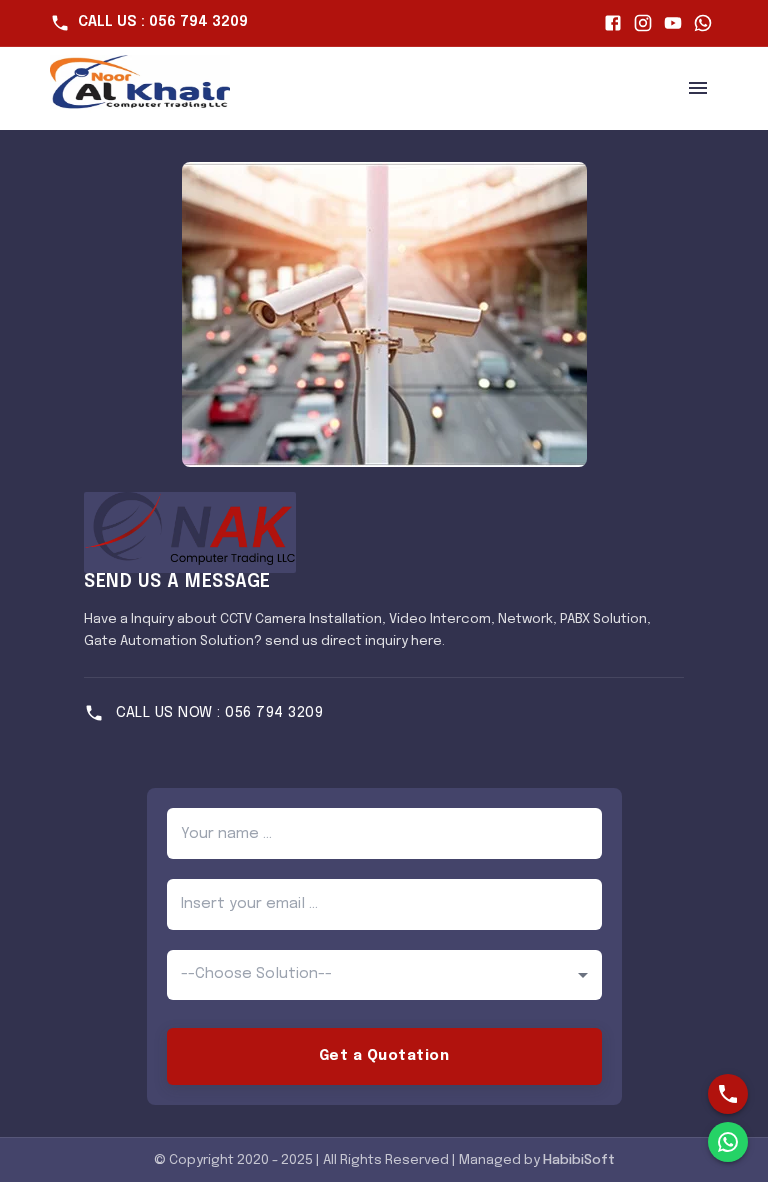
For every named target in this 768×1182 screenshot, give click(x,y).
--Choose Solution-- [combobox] (256, 974)
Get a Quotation (384, 1056)
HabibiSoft (579, 1160)
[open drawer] (698, 88)
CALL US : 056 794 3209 (163, 22)
